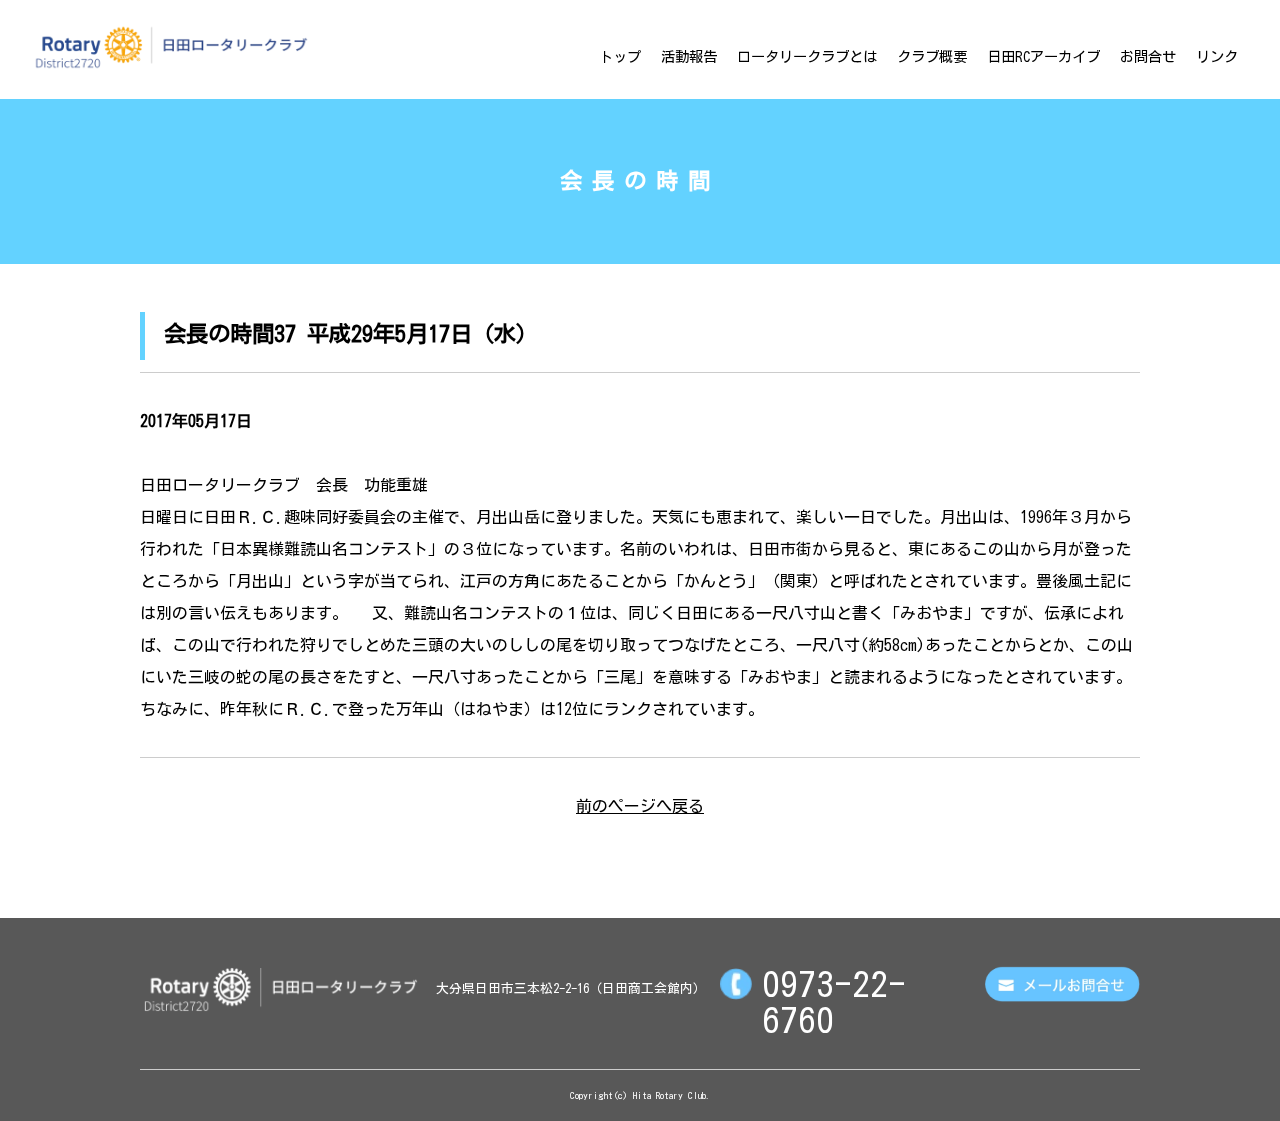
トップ (620, 56)
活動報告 (689, 56)
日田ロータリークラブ (171, 47)
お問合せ (1148, 56)
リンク (1217, 56)
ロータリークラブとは (807, 56)
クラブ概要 (932, 56)
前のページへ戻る (640, 806)
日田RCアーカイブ (1043, 56)
